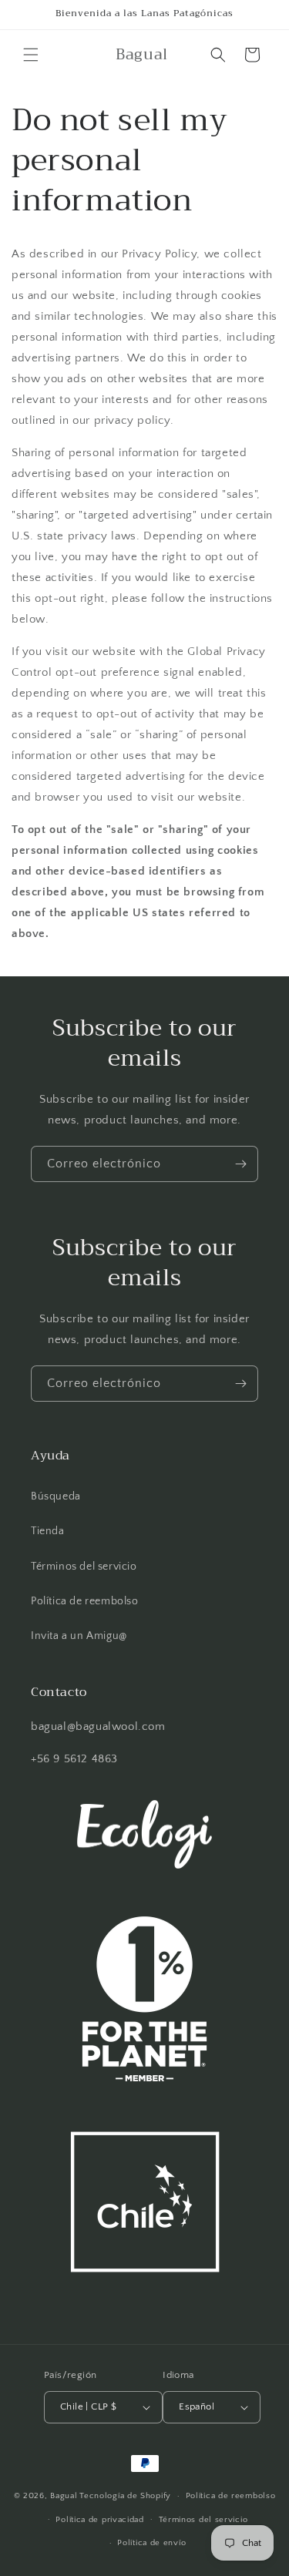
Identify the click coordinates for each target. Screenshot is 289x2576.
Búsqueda (56, 1496)
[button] (31, 55)
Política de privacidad (99, 2520)
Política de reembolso (85, 1601)
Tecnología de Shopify (125, 2496)
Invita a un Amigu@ (79, 1636)
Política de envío (151, 2543)
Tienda (48, 1531)
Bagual (64, 2496)
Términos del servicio (84, 1567)
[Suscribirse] (240, 1164)
